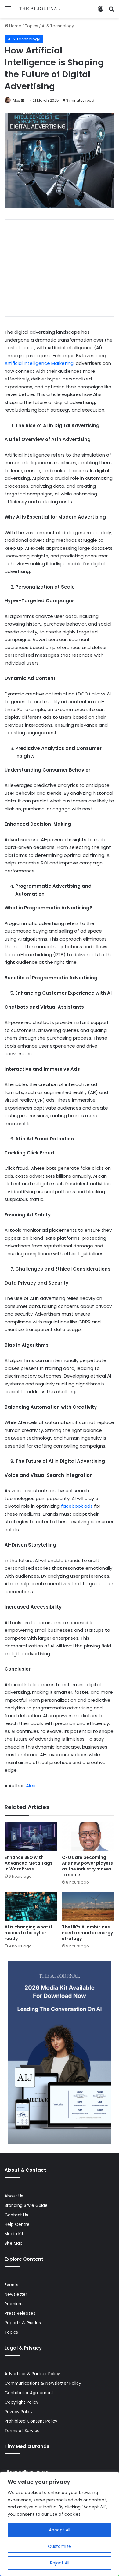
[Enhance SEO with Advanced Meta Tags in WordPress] (31, 1837)
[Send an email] (23, 100)
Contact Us (16, 2215)
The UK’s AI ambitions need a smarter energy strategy (87, 1933)
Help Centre (17, 2224)
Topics (32, 26)
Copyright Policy (22, 2402)
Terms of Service (22, 2431)
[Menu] (8, 11)
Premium (14, 2304)
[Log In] (101, 11)
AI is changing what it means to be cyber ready (29, 1933)
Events (11, 2285)
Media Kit (14, 2234)
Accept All (60, 2530)
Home (15, 26)
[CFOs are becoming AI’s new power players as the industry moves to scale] (88, 1837)
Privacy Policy (19, 2412)
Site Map (14, 2243)
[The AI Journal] (40, 9)
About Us (14, 2196)
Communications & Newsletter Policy (43, 2383)
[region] (60, 2524)
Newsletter (16, 2294)
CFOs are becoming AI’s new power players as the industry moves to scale (87, 1866)
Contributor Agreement (29, 2393)
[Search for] (111, 11)
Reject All (60, 2563)
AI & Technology (58, 26)
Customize (60, 2546)
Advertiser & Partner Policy (32, 2374)
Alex (16, 100)
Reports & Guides (23, 2323)
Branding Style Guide (26, 2205)
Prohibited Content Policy (31, 2421)
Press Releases (20, 2313)
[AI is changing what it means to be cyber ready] (31, 1906)
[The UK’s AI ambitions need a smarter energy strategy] (88, 1906)
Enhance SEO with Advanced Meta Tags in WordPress (29, 1863)
